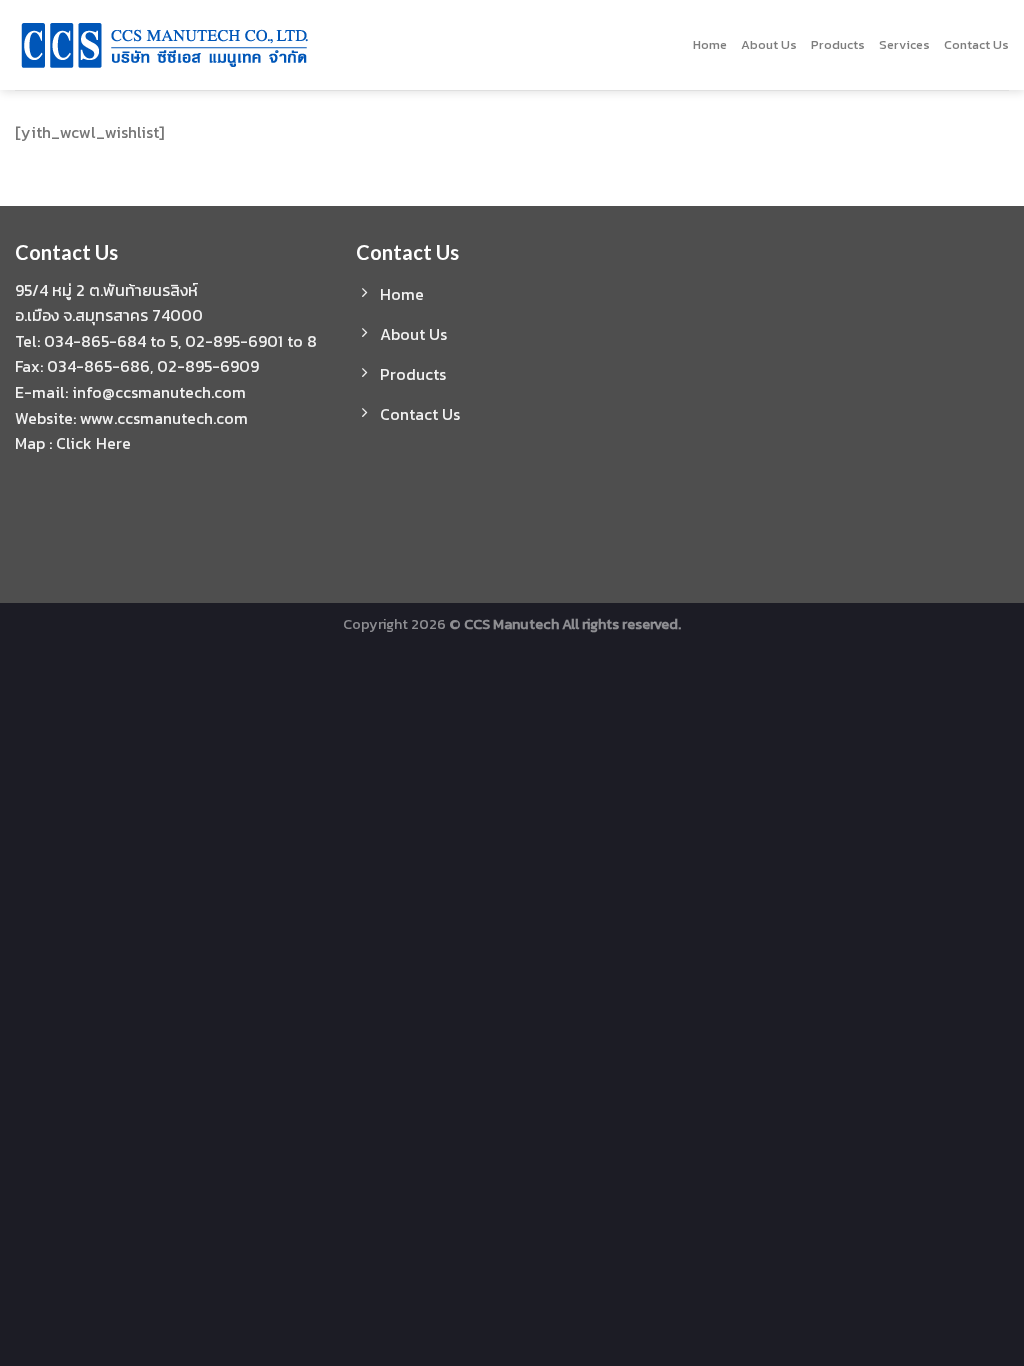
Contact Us (976, 44)
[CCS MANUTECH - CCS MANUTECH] (267, 45)
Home (710, 44)
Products (838, 44)
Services (904, 44)
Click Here (93, 443)
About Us (769, 44)
